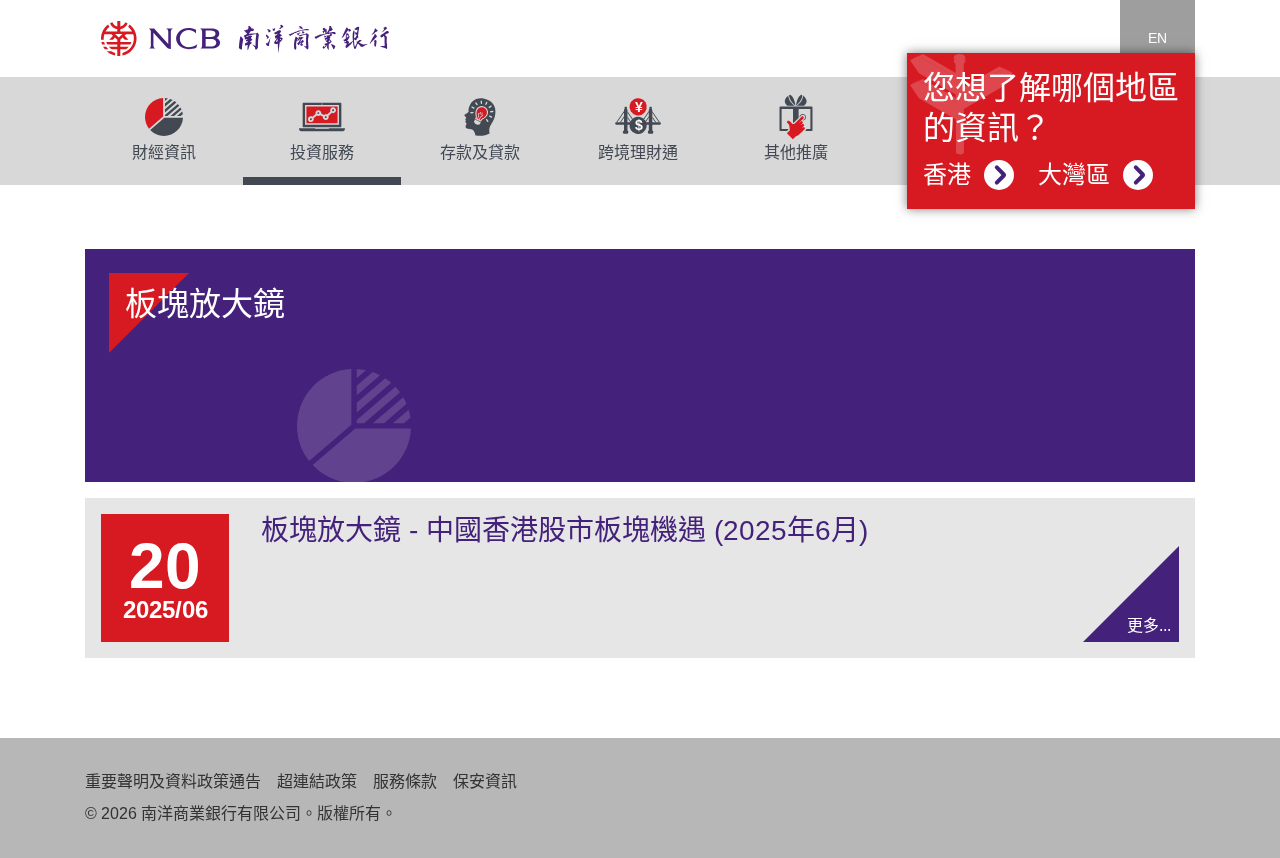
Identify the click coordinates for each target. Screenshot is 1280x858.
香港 (950, 174)
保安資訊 (485, 781)
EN (1157, 38)
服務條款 (405, 781)
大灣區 (1077, 174)
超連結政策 (317, 781)
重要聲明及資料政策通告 (173, 781)
